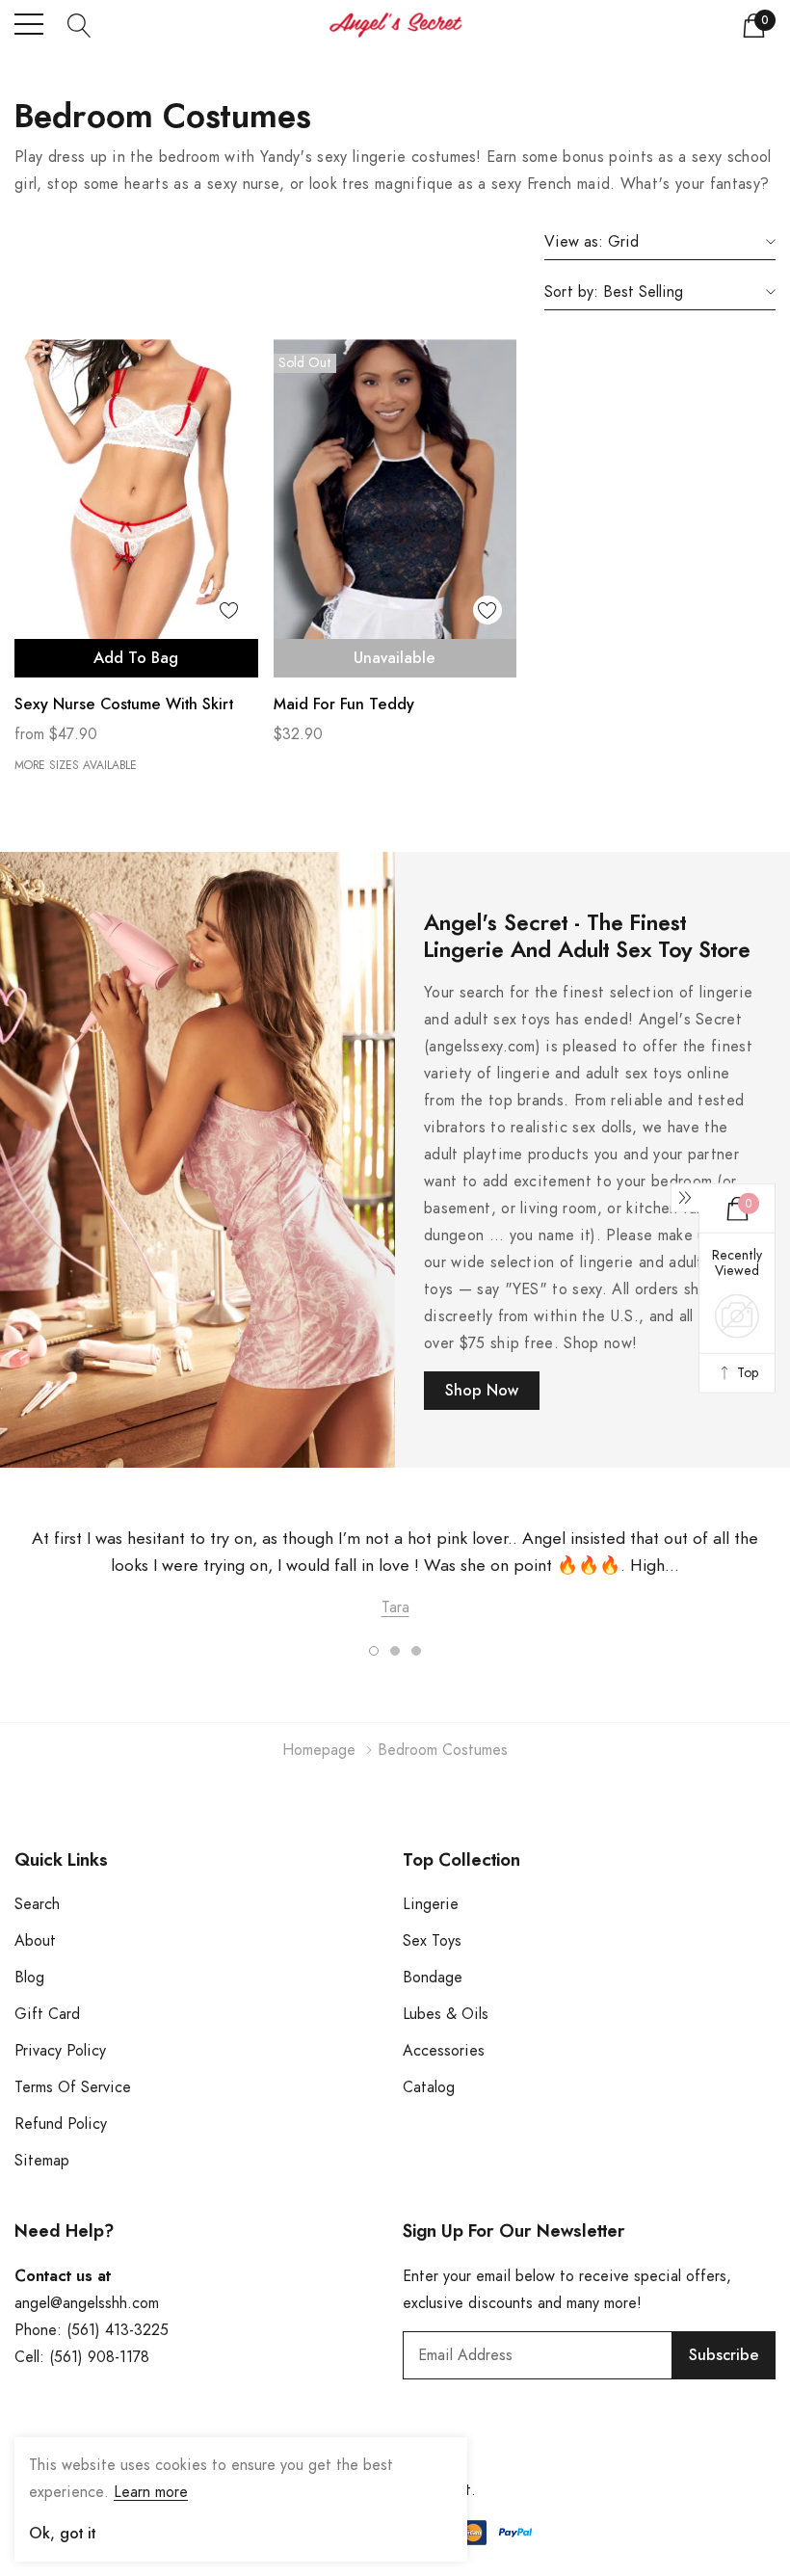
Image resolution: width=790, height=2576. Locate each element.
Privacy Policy (60, 2051)
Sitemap (42, 2161)
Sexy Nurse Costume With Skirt (124, 704)
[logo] (395, 25)
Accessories (444, 2051)
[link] (136, 508)
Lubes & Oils (446, 2014)
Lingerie (431, 1904)
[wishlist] (229, 610)
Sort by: (571, 292)
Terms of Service (73, 2087)
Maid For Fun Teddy (344, 704)
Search (37, 1904)
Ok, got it (62, 2534)
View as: (574, 242)
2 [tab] (395, 1651)
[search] (79, 24)
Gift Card (47, 2014)
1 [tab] (374, 1651)
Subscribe (724, 2355)
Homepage (319, 1750)
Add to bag (136, 658)
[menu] (29, 24)
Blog (29, 1978)
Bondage (433, 1978)
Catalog (429, 2087)
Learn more (151, 2492)
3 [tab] (416, 1651)
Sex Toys (432, 1941)
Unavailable (395, 658)
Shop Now (482, 1391)
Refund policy (61, 2124)
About (35, 1941)
